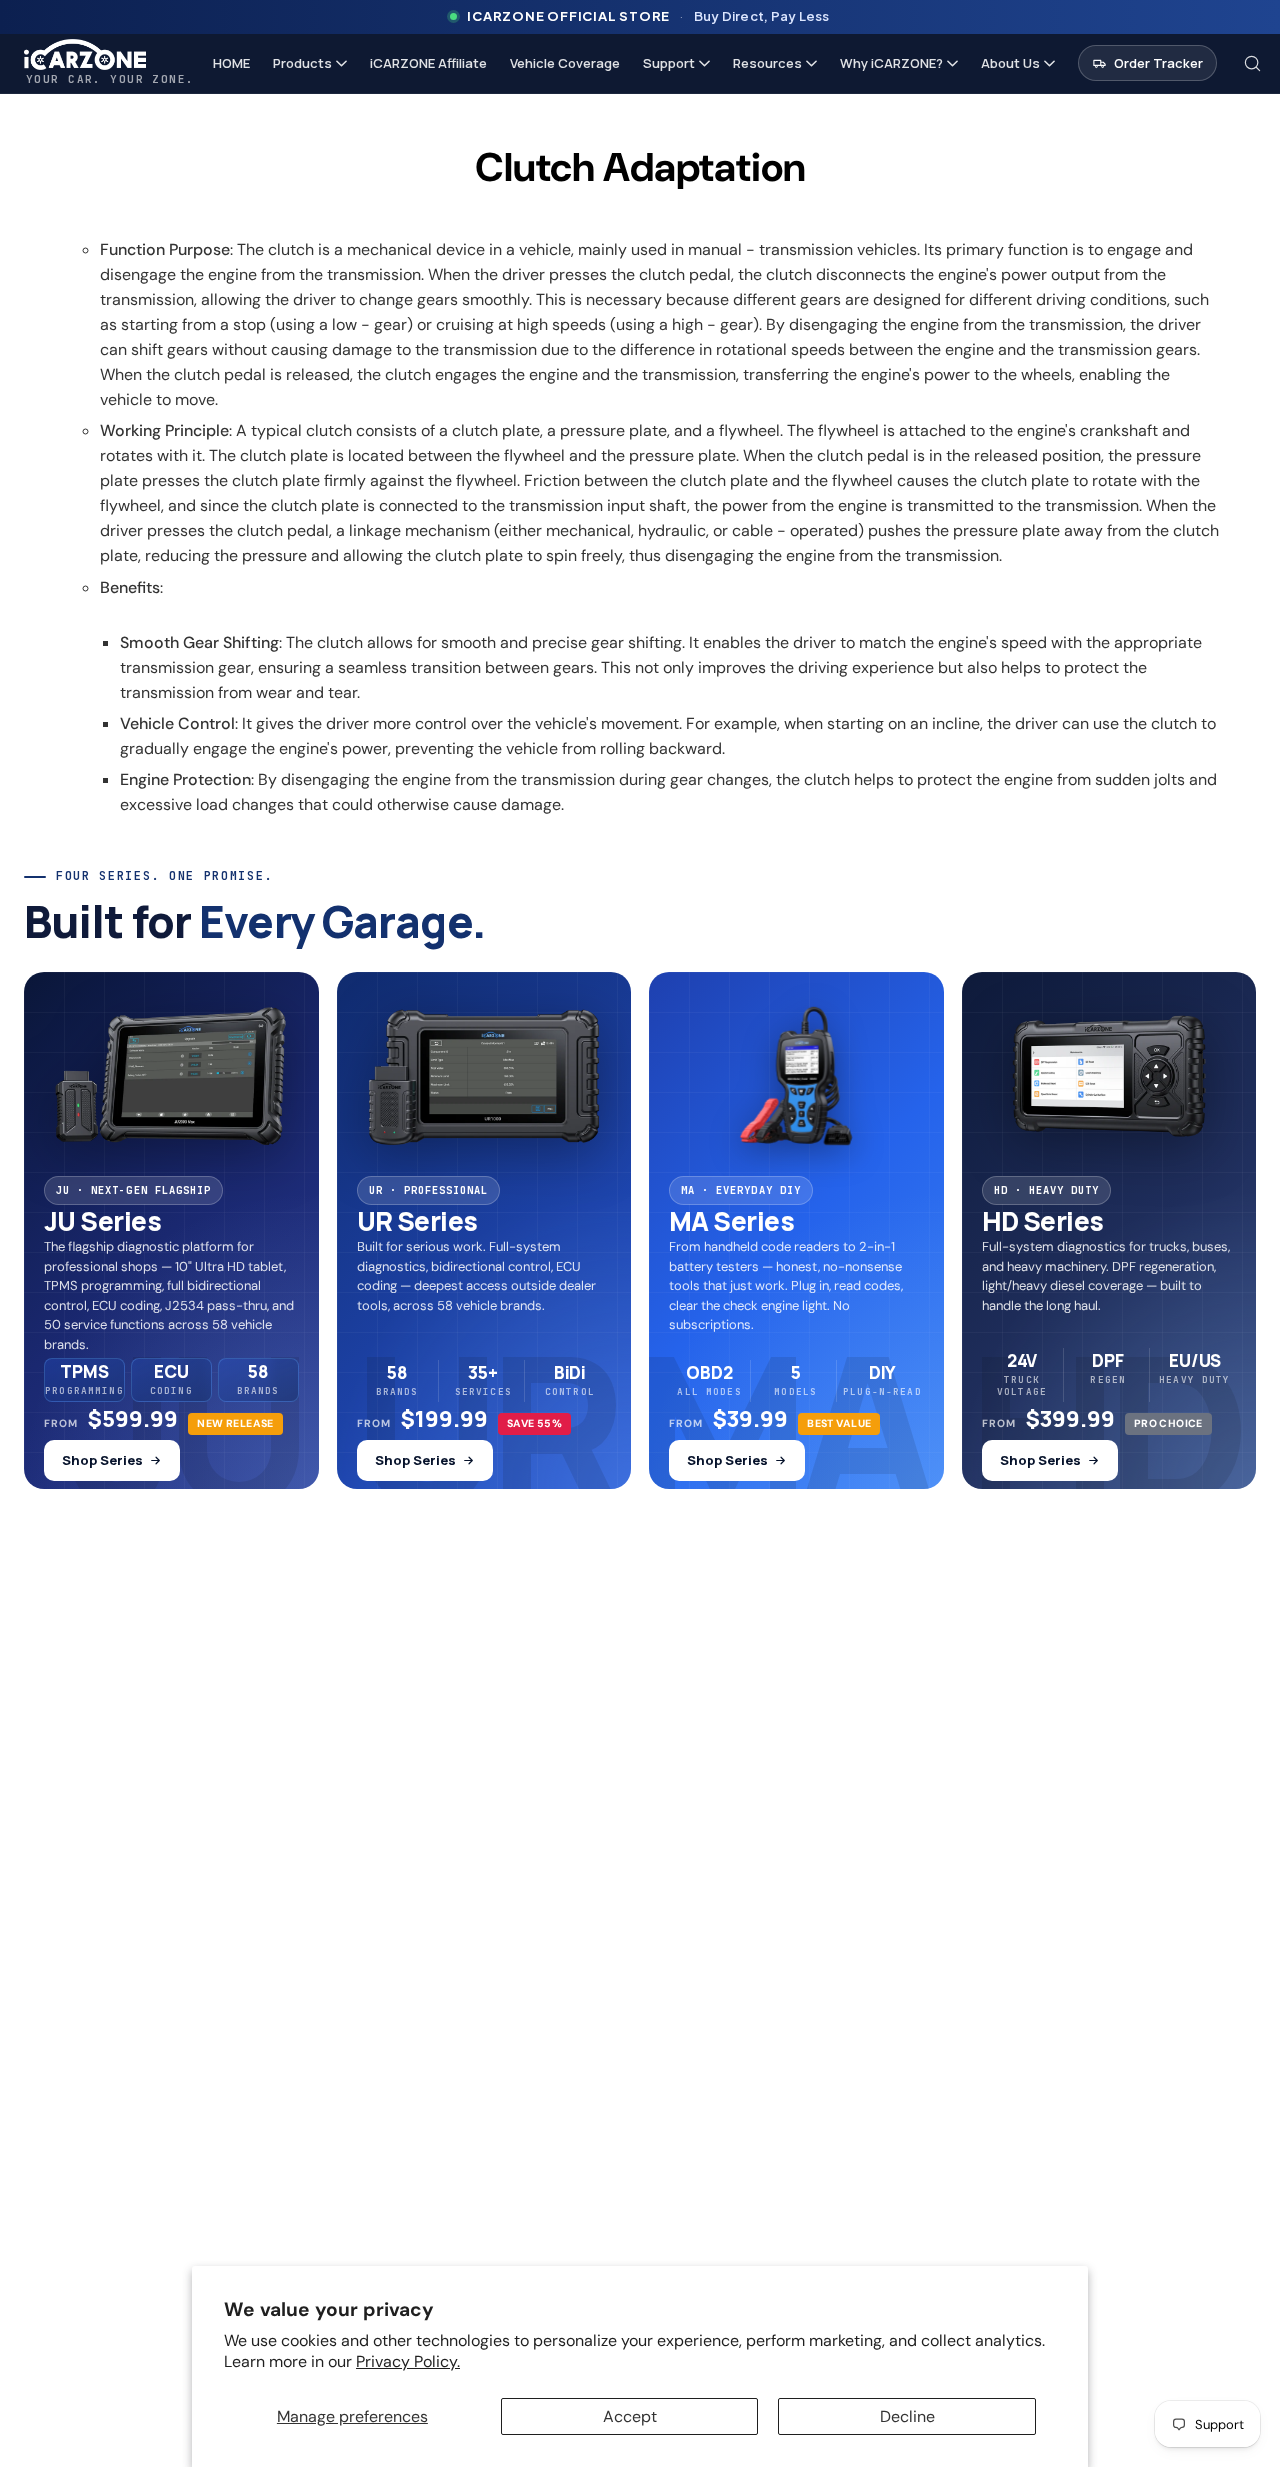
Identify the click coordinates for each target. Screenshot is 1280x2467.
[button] (1253, 63)
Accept (630, 2416)
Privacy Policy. (408, 2361)
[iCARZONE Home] (109, 54)
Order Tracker (1158, 63)
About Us (1010, 63)
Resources (767, 63)
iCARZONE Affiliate (428, 63)
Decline (907, 2416)
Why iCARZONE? (891, 63)
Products (302, 63)
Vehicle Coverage (565, 63)
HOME (231, 63)
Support (669, 63)
